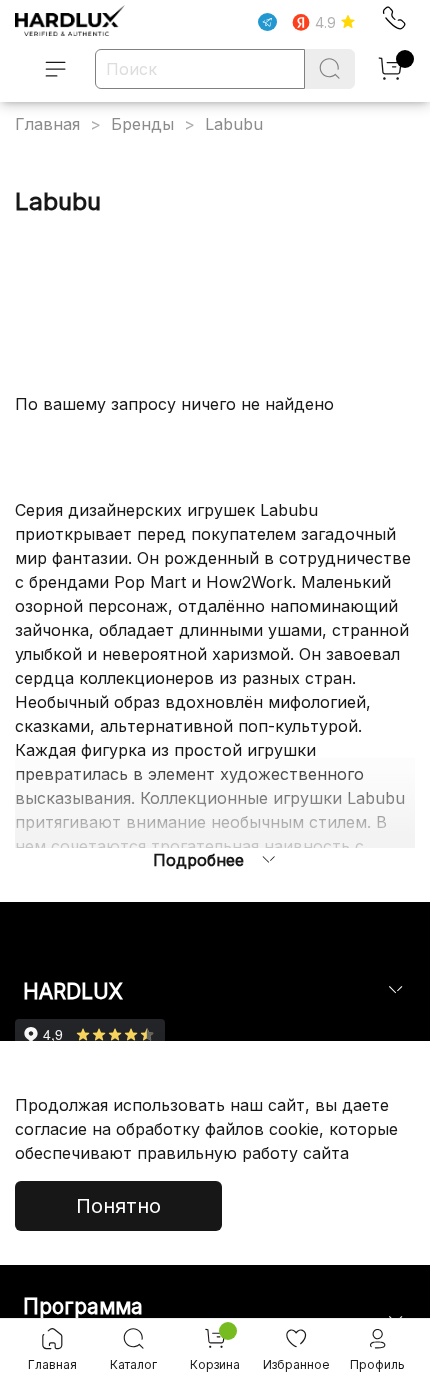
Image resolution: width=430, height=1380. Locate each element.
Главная (47, 124)
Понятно (118, 1206)
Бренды (142, 124)
